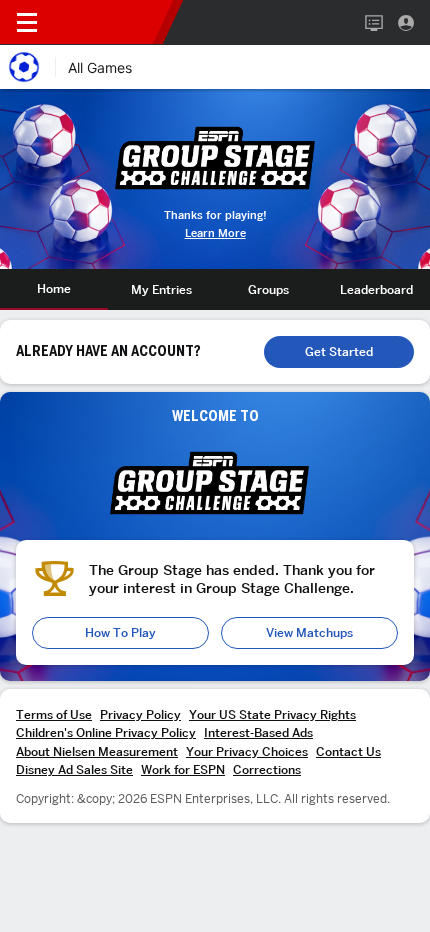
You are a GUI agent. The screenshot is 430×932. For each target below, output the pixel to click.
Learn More (215, 233)
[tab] (54, 289)
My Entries (161, 289)
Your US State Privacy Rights (272, 714)
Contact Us (348, 751)
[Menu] (27, 23)
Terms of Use (54, 714)
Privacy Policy (140, 714)
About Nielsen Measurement (97, 751)
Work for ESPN (183, 769)
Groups (268, 289)
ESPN (108, 22)
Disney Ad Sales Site (74, 769)
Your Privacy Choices (247, 751)
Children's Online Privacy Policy (106, 732)
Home (54, 288)
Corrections (267, 769)
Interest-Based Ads (258, 732)
